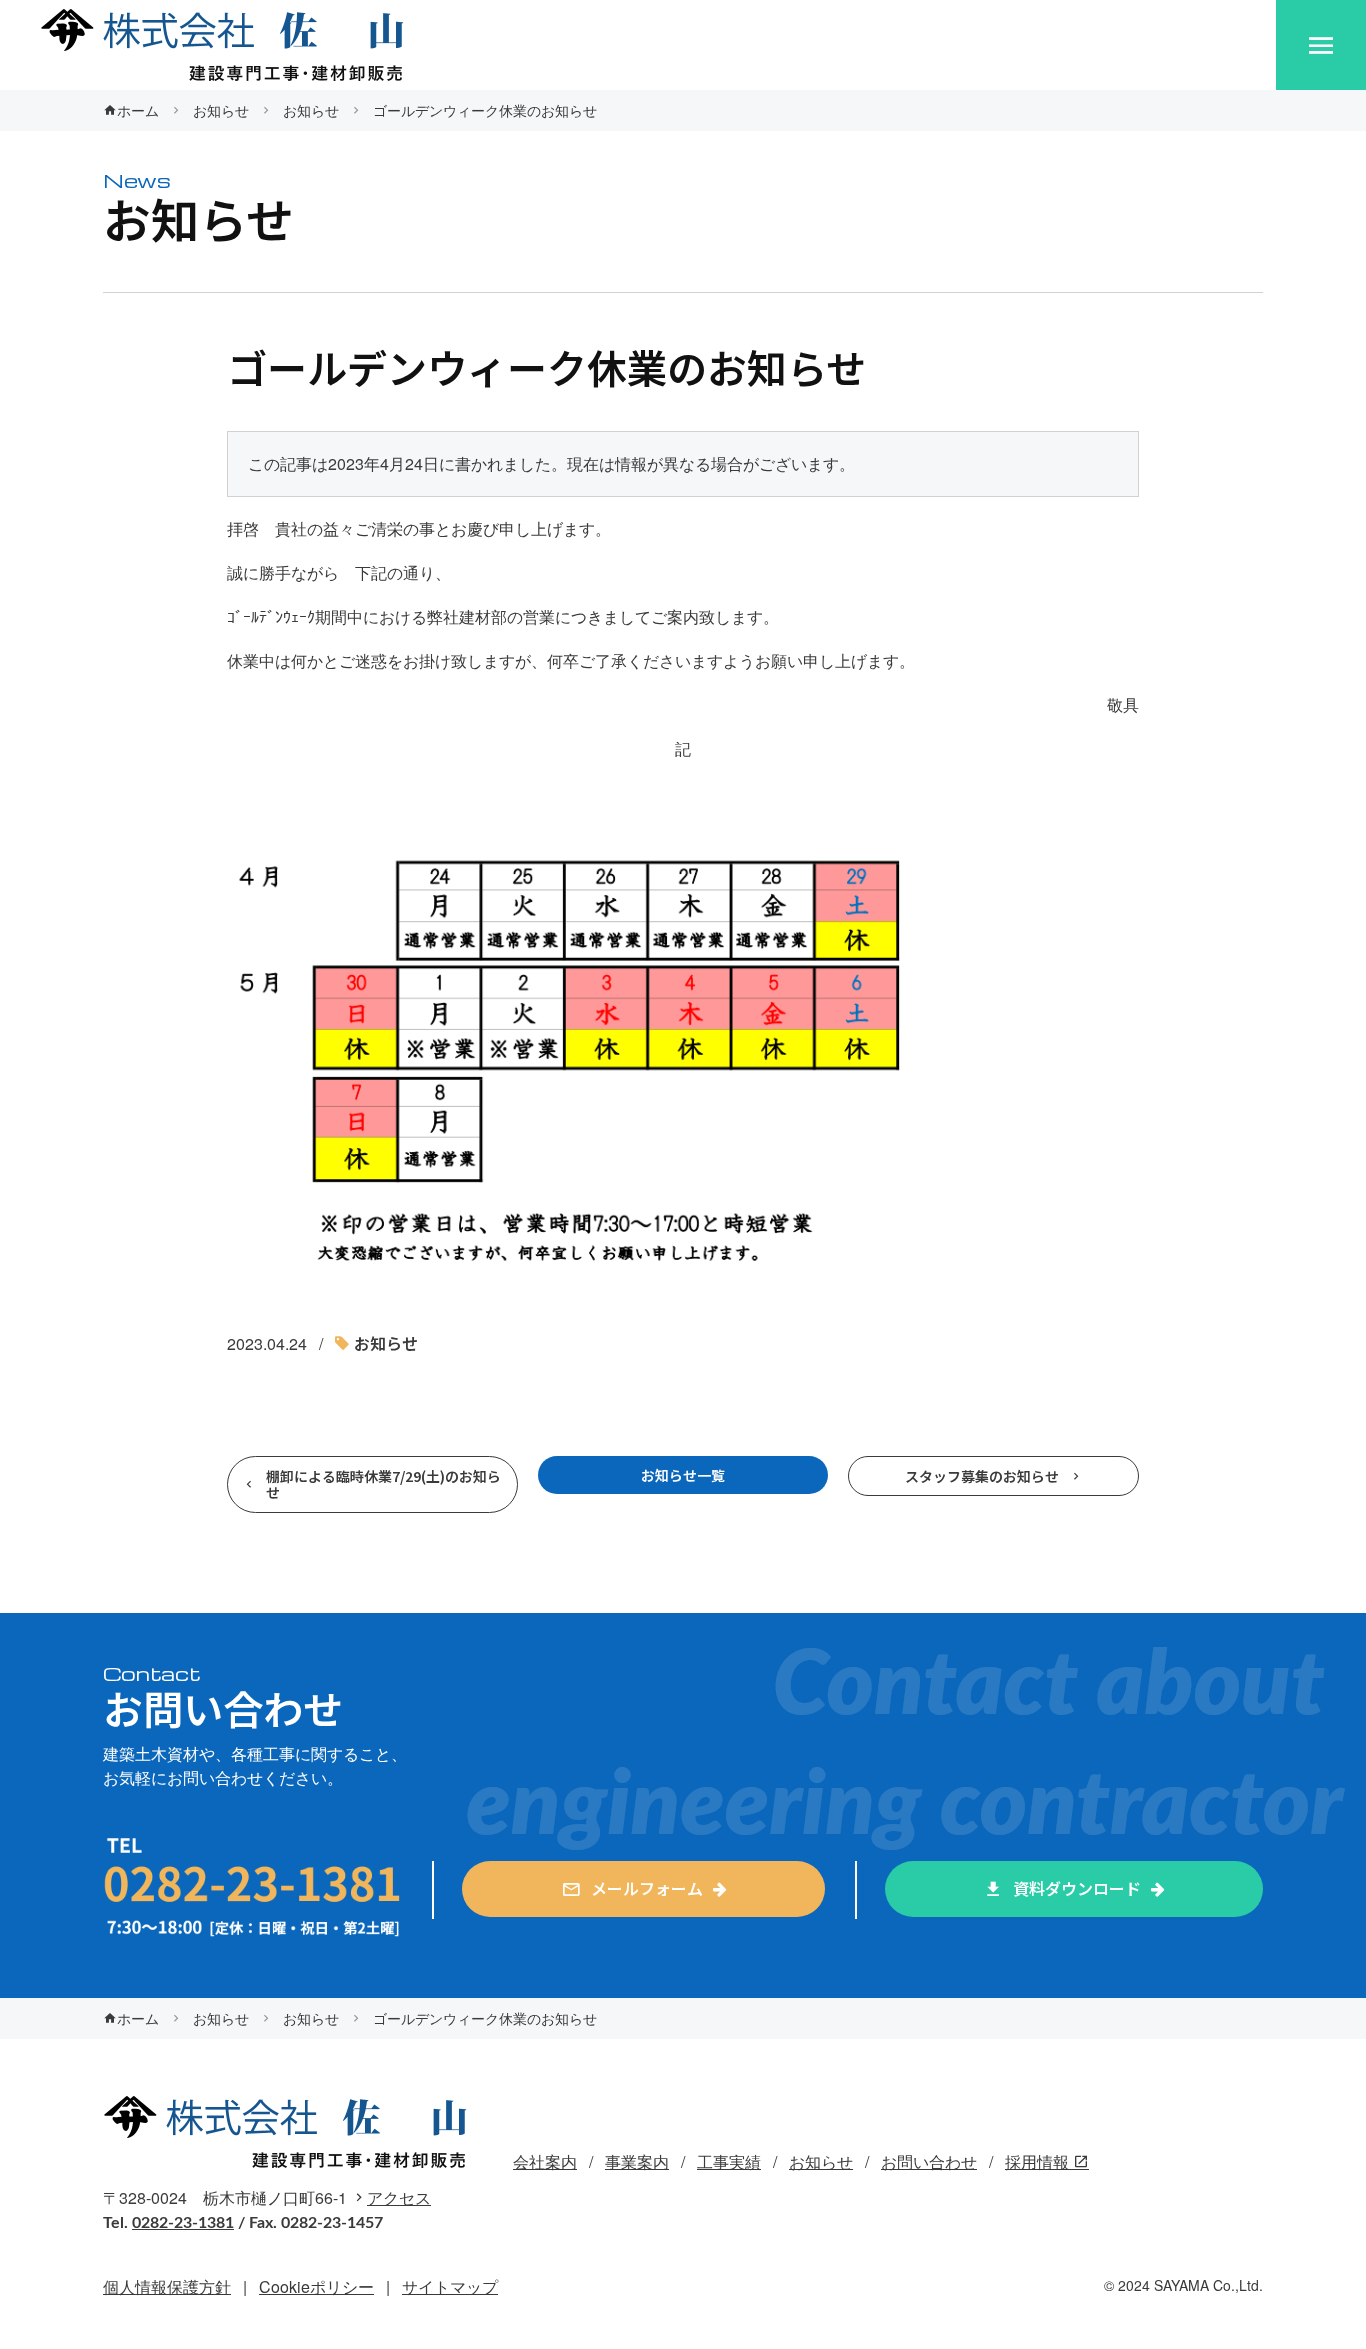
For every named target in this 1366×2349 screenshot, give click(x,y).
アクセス (399, 2197)
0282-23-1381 (183, 2223)
